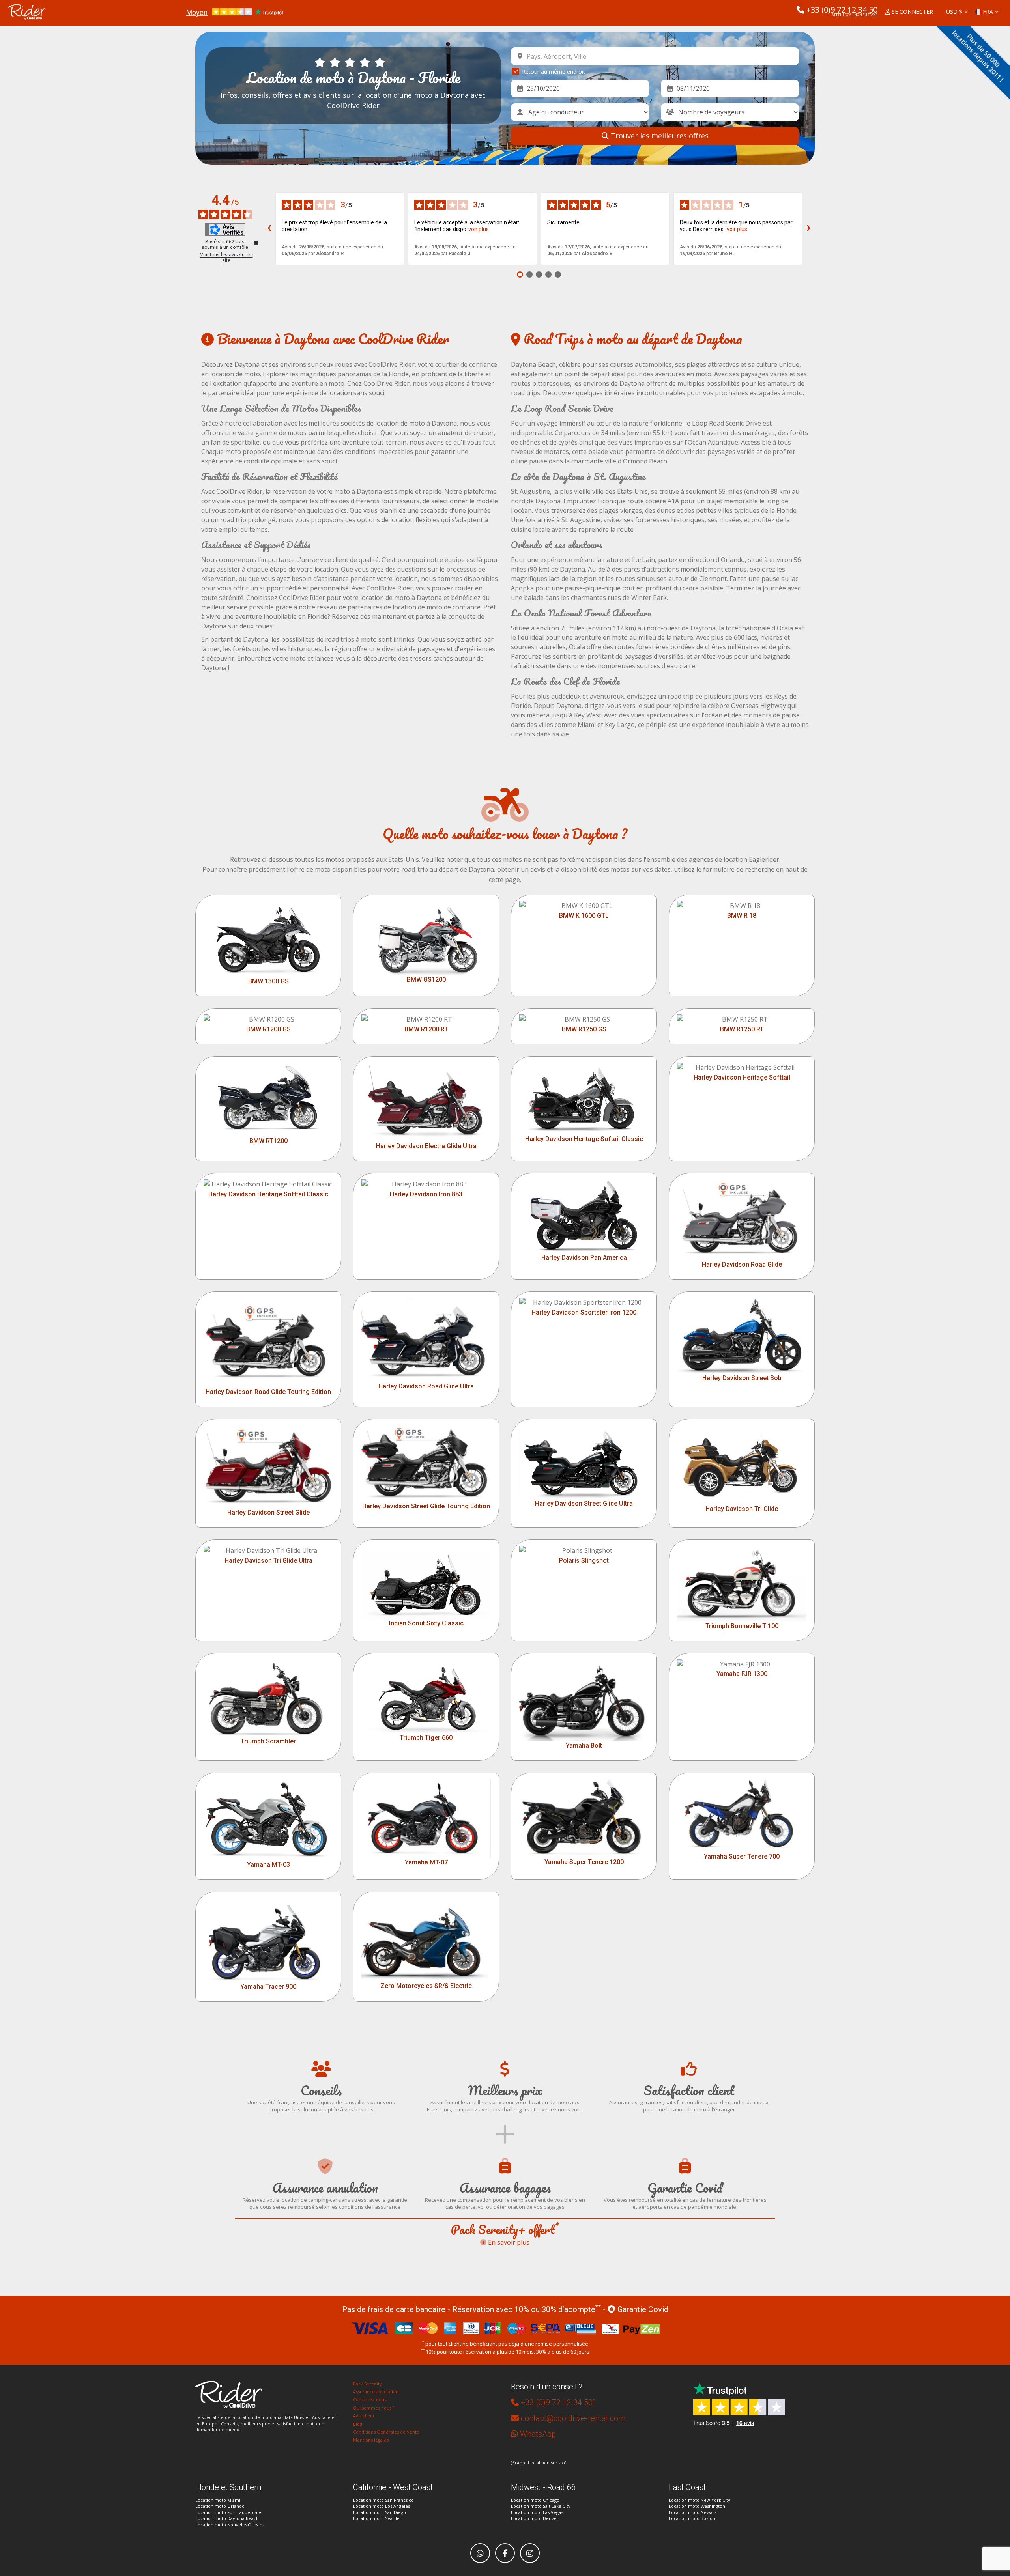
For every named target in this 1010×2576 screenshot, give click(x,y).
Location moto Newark (693, 2512)
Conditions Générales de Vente (386, 2432)
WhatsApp (538, 2434)
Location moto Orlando (220, 2506)
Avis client (364, 2416)
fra (988, 12)
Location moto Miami (218, 2500)
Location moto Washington (697, 2506)
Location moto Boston (692, 2518)
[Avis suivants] (808, 229)
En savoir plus (508, 2242)
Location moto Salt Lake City (541, 2506)
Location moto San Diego (380, 2512)
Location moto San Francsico (383, 2500)
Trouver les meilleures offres (659, 136)
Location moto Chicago (535, 2500)
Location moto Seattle (376, 2518)
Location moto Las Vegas (537, 2512)
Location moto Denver (535, 2518)
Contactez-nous (370, 2399)
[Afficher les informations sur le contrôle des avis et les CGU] (256, 243)
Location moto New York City (700, 2500)
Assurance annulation (376, 2392)
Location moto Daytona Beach (227, 2518)
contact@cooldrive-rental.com (573, 2418)
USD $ (954, 12)
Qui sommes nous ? (374, 2408)
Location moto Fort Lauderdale (228, 2512)
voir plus (479, 229)
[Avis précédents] (269, 229)
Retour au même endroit (554, 72)
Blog (358, 2424)
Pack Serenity (368, 2384)
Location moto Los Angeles (382, 2506)
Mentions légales (371, 2440)
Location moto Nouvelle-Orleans (230, 2525)
